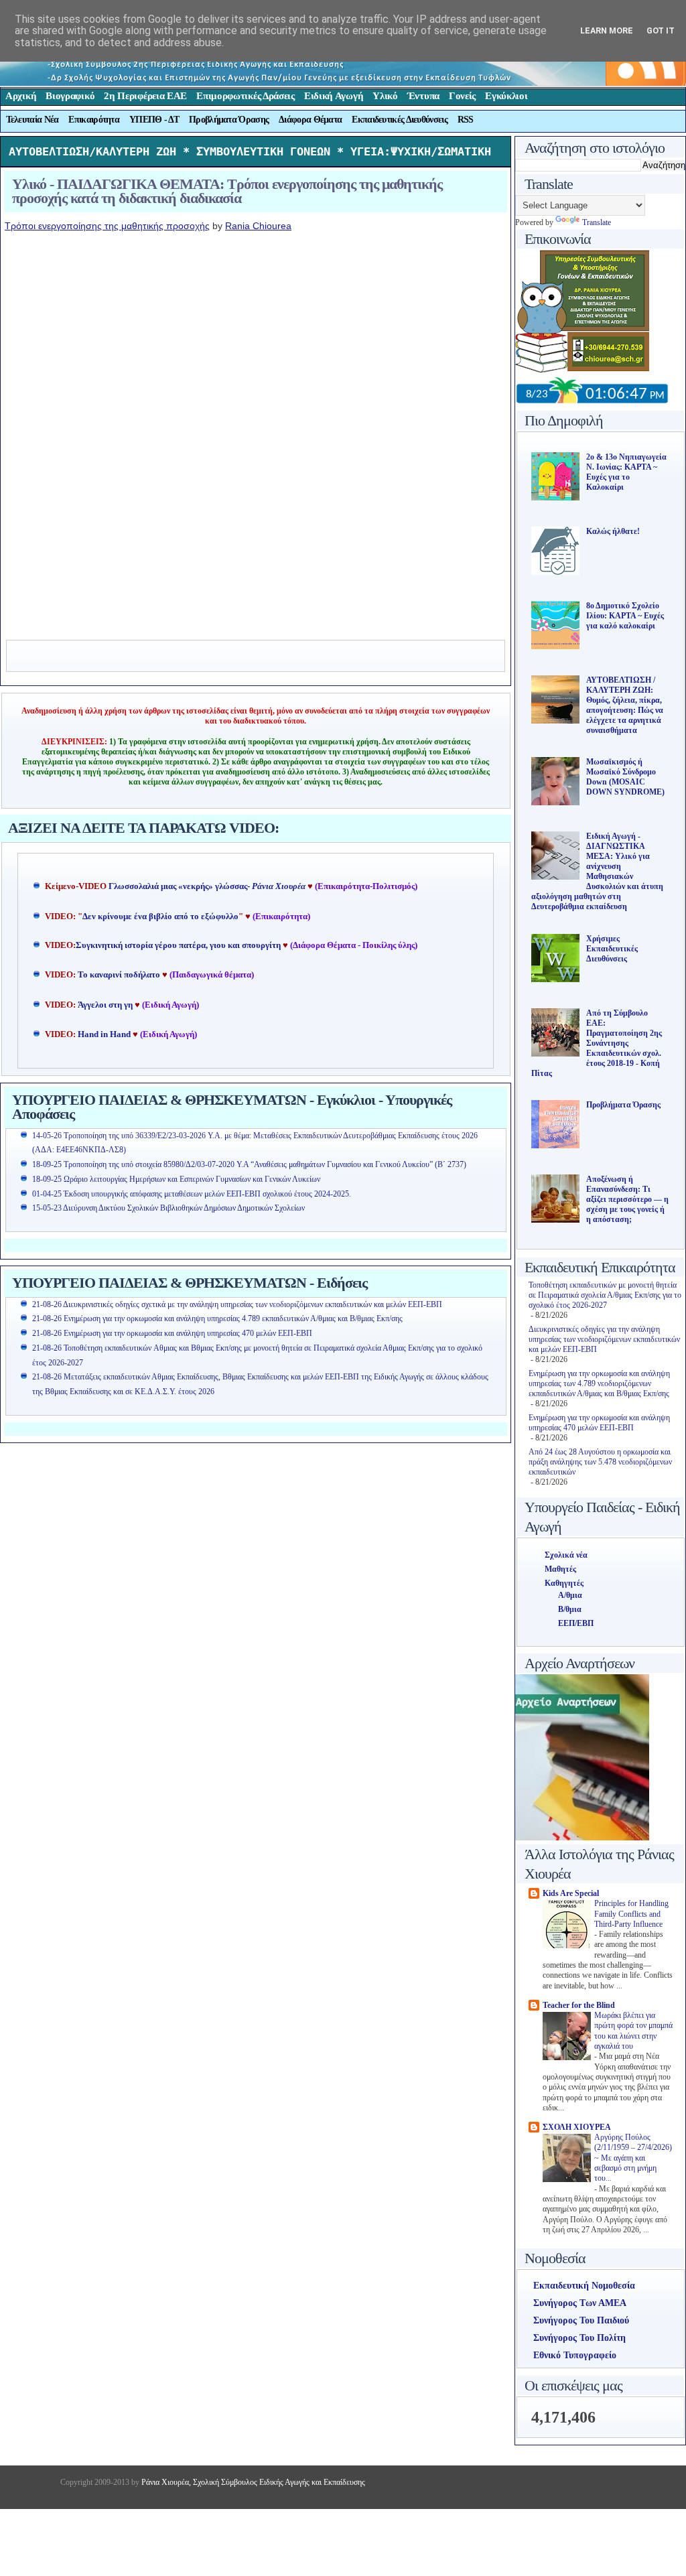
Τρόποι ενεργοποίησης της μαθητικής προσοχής (107, 226)
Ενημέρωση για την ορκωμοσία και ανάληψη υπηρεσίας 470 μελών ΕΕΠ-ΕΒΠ (599, 1423)
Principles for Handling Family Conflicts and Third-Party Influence (631, 1914)
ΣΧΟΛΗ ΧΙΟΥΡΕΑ (577, 2127)
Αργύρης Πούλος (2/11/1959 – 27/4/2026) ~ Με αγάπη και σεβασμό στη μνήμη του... (633, 2158)
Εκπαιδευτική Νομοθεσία (584, 2286)
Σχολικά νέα (566, 1555)
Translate (597, 222)
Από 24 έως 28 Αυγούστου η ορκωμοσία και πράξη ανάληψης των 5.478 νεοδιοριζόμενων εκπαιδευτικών (600, 1462)
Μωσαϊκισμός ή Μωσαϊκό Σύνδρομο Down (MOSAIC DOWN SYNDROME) (625, 777)
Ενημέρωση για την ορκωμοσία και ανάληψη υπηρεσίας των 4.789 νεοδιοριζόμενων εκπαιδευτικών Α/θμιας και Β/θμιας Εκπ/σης (599, 1383)
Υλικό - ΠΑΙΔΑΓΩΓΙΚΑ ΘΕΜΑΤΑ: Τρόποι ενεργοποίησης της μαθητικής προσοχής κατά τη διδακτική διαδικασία (227, 191)
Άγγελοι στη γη (106, 1005)
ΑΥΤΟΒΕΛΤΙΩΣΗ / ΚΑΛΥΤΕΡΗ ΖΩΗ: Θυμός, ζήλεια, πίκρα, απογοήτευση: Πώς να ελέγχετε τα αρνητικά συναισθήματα (625, 705)
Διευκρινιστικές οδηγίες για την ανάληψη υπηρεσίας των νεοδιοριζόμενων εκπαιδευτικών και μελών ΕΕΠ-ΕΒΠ (604, 1339)
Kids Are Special (571, 1893)
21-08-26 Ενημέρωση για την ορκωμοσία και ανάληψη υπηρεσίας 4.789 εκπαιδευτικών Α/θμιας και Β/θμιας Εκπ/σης (217, 1318)
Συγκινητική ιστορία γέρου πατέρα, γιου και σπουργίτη (179, 945)
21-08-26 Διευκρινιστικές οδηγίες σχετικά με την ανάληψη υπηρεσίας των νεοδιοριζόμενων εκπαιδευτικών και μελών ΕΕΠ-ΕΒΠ (237, 1304)
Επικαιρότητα (94, 120)
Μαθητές (560, 1569)
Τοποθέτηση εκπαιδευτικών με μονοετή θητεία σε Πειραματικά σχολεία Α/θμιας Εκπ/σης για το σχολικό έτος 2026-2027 (605, 1295)
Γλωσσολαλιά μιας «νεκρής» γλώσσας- (207, 886)
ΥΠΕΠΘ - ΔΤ (154, 120)
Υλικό (385, 96)
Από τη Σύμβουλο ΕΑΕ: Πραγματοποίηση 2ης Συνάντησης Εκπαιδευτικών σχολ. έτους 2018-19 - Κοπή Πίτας (597, 1043)
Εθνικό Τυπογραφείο (575, 2355)
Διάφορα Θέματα (310, 120)
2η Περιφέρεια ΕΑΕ (145, 96)
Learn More (607, 30)
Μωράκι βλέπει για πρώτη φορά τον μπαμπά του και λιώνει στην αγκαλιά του (633, 2031)
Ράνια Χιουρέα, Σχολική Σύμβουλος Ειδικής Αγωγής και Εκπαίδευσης (252, 2482)
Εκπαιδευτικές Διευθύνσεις (400, 120)
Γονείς (462, 96)
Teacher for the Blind (579, 2005)
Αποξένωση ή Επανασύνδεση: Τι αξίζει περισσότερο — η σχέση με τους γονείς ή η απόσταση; (627, 1199)
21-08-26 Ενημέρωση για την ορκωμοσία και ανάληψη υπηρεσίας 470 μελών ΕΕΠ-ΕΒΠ (172, 1333)
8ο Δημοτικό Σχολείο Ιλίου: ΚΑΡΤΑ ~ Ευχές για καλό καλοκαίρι (625, 616)
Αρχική (21, 96)
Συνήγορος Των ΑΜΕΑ (580, 2303)
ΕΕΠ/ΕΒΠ (576, 1623)
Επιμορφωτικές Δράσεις (246, 96)
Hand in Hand (104, 1034)
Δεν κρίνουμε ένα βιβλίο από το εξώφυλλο (160, 917)
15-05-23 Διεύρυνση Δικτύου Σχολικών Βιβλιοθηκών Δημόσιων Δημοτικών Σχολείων (168, 1208)
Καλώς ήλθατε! (613, 531)
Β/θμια (570, 1609)
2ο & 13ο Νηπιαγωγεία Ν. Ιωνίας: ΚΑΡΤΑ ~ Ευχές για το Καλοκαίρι (626, 472)
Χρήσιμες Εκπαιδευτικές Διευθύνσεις (612, 949)
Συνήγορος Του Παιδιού (581, 2320)
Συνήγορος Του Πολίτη (579, 2338)
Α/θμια (570, 1595)
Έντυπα (423, 96)
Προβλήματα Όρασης (229, 120)
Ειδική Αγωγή (334, 96)
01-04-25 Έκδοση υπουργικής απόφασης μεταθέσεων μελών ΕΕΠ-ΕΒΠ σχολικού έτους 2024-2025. (192, 1194)
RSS (466, 120)
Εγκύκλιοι (506, 96)
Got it (661, 30)
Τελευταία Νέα (32, 120)
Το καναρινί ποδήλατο (119, 975)
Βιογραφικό (70, 96)
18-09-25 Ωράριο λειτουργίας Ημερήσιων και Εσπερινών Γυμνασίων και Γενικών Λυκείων (176, 1179)
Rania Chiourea (258, 226)
